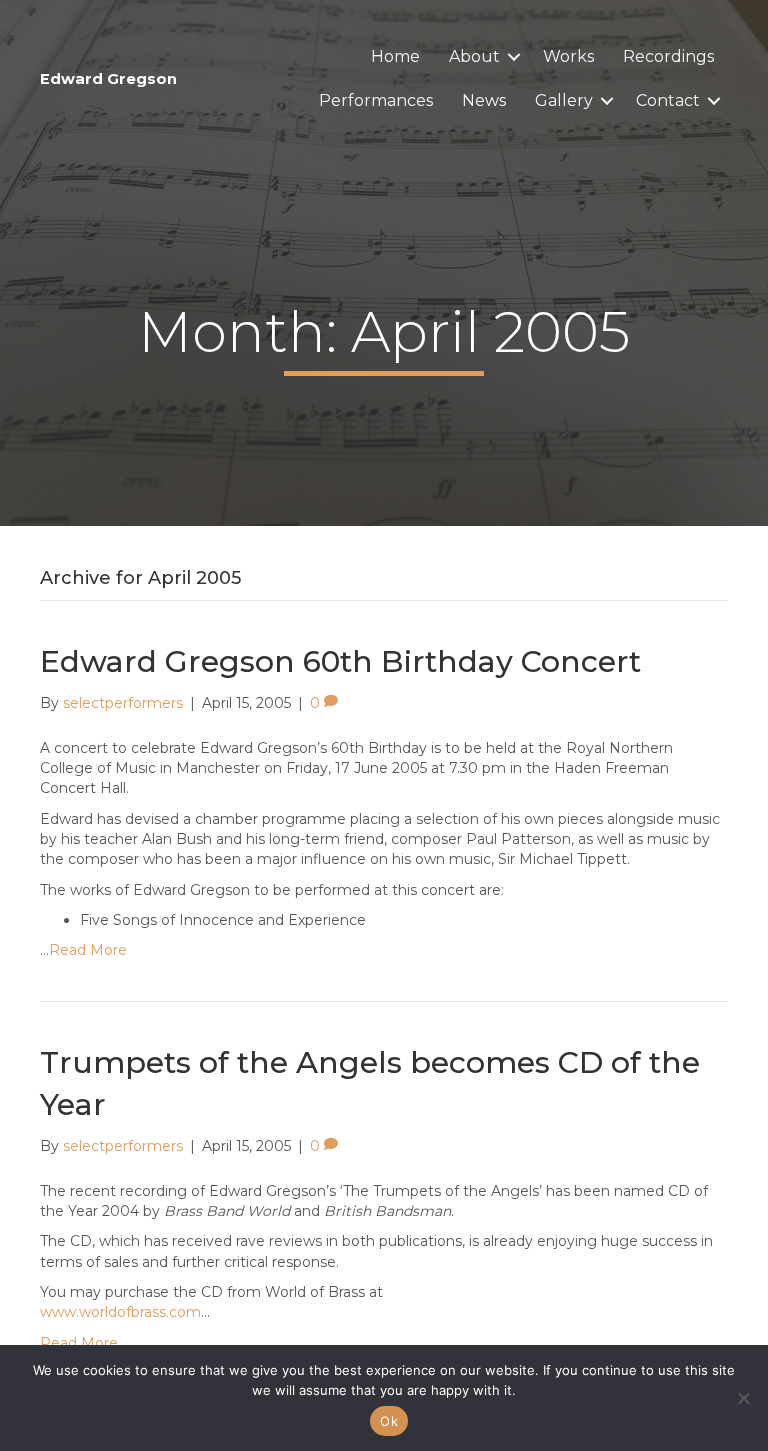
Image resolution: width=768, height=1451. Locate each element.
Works (568, 56)
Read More (88, 950)
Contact (668, 100)
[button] (514, 57)
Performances (376, 100)
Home (395, 56)
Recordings (668, 56)
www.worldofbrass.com (120, 1312)
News (484, 100)
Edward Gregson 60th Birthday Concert (340, 661)
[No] (743, 1398)
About (474, 56)
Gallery (564, 100)
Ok (389, 1421)
